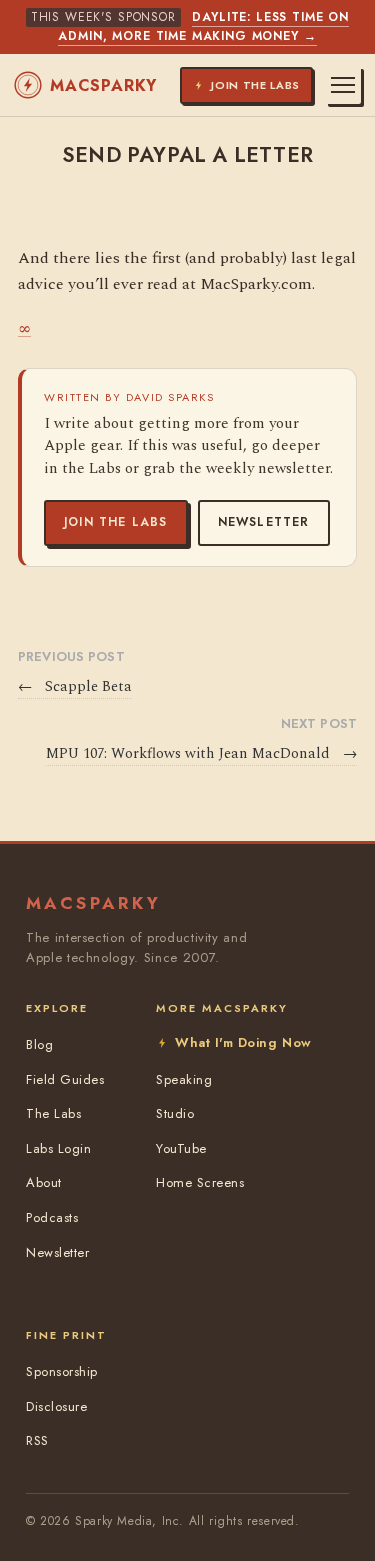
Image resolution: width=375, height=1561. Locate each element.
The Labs (53, 1113)
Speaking (184, 1079)
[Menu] (343, 85)
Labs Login (58, 1148)
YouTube (181, 1148)
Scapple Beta (75, 687)
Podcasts (52, 1217)
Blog (39, 1044)
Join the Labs (116, 522)
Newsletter (264, 522)
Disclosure (56, 1406)
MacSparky (103, 85)
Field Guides (65, 1079)
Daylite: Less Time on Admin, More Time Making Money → (203, 26)
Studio (175, 1113)
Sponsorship (62, 1371)
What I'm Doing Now (243, 1042)
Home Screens (200, 1182)
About (44, 1182)
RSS (37, 1440)
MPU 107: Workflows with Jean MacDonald (201, 754)
